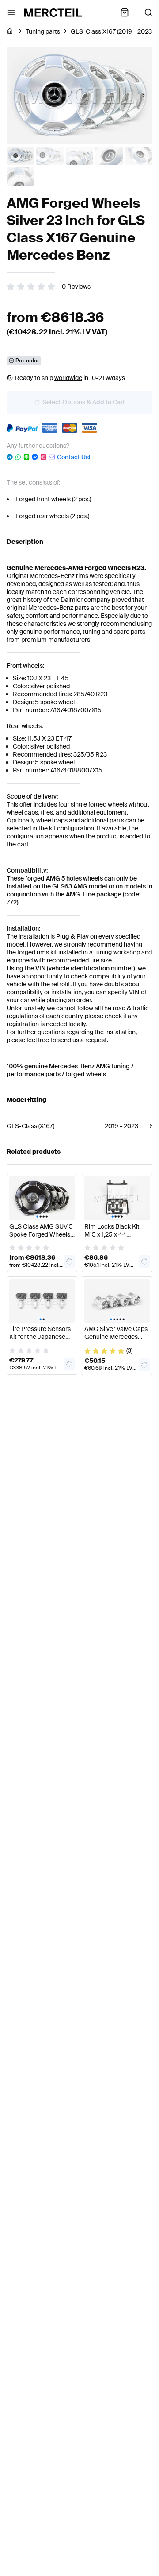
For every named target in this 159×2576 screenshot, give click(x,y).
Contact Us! (74, 457)
